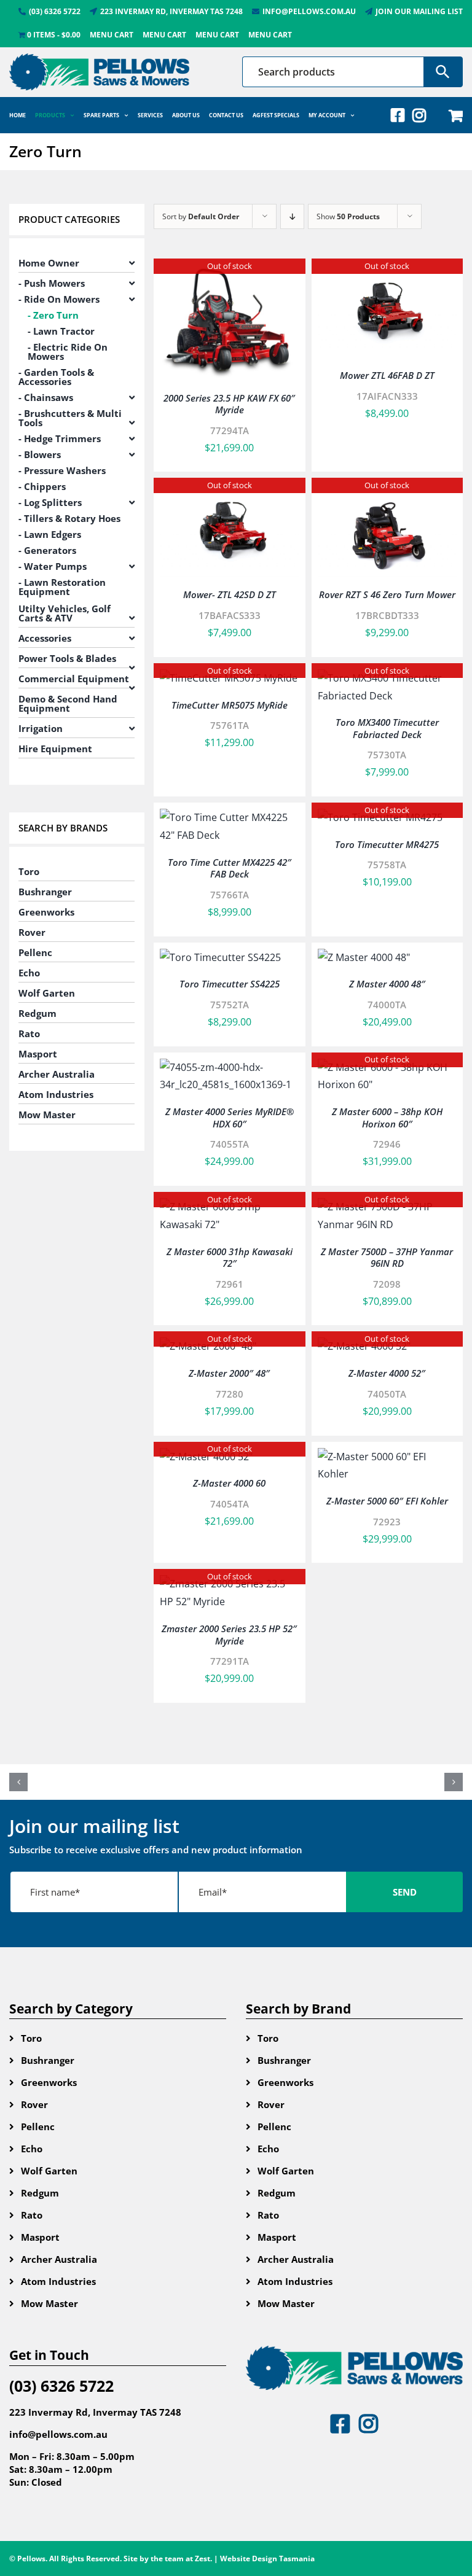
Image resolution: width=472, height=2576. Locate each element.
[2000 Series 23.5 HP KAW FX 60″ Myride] (230, 273)
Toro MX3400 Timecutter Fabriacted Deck (387, 728)
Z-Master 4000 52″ (387, 1373)
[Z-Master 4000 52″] (364, 1346)
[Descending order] (292, 216)
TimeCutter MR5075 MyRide (230, 705)
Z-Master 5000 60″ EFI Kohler (387, 1501)
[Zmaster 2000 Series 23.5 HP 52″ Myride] (230, 1584)
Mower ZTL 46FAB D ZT (387, 375)
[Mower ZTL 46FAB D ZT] (387, 273)
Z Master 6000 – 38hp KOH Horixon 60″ (387, 1118)
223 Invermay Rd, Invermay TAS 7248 (95, 2412)
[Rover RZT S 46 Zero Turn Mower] (387, 492)
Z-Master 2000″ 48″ (229, 1373)
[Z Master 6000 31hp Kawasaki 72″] (230, 1207)
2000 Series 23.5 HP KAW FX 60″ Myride (229, 404)
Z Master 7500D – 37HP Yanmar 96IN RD (387, 1258)
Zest (203, 2558)
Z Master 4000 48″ (387, 984)
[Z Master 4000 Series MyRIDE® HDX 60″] (230, 1067)
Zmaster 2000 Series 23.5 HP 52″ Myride (229, 1635)
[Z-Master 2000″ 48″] (208, 1346)
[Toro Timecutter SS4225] (220, 957)
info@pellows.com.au (58, 2434)
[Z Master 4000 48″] (364, 957)
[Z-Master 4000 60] (206, 1457)
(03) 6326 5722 (61, 2386)
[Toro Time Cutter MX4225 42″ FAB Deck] (230, 817)
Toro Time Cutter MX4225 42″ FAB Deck (230, 868)
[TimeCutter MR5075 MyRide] (229, 678)
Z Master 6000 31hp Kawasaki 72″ (230, 1258)
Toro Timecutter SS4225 (230, 984)
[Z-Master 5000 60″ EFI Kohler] (387, 1457)
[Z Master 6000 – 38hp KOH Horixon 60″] (387, 1067)
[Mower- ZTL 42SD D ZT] (230, 492)
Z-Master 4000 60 (229, 1483)
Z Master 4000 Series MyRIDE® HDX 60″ (230, 1118)
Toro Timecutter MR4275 (387, 844)
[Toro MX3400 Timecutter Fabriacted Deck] (387, 678)
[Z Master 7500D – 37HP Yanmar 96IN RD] (387, 1207)
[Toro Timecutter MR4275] (380, 817)
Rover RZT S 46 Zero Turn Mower (387, 594)
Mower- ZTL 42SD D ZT (230, 594)
